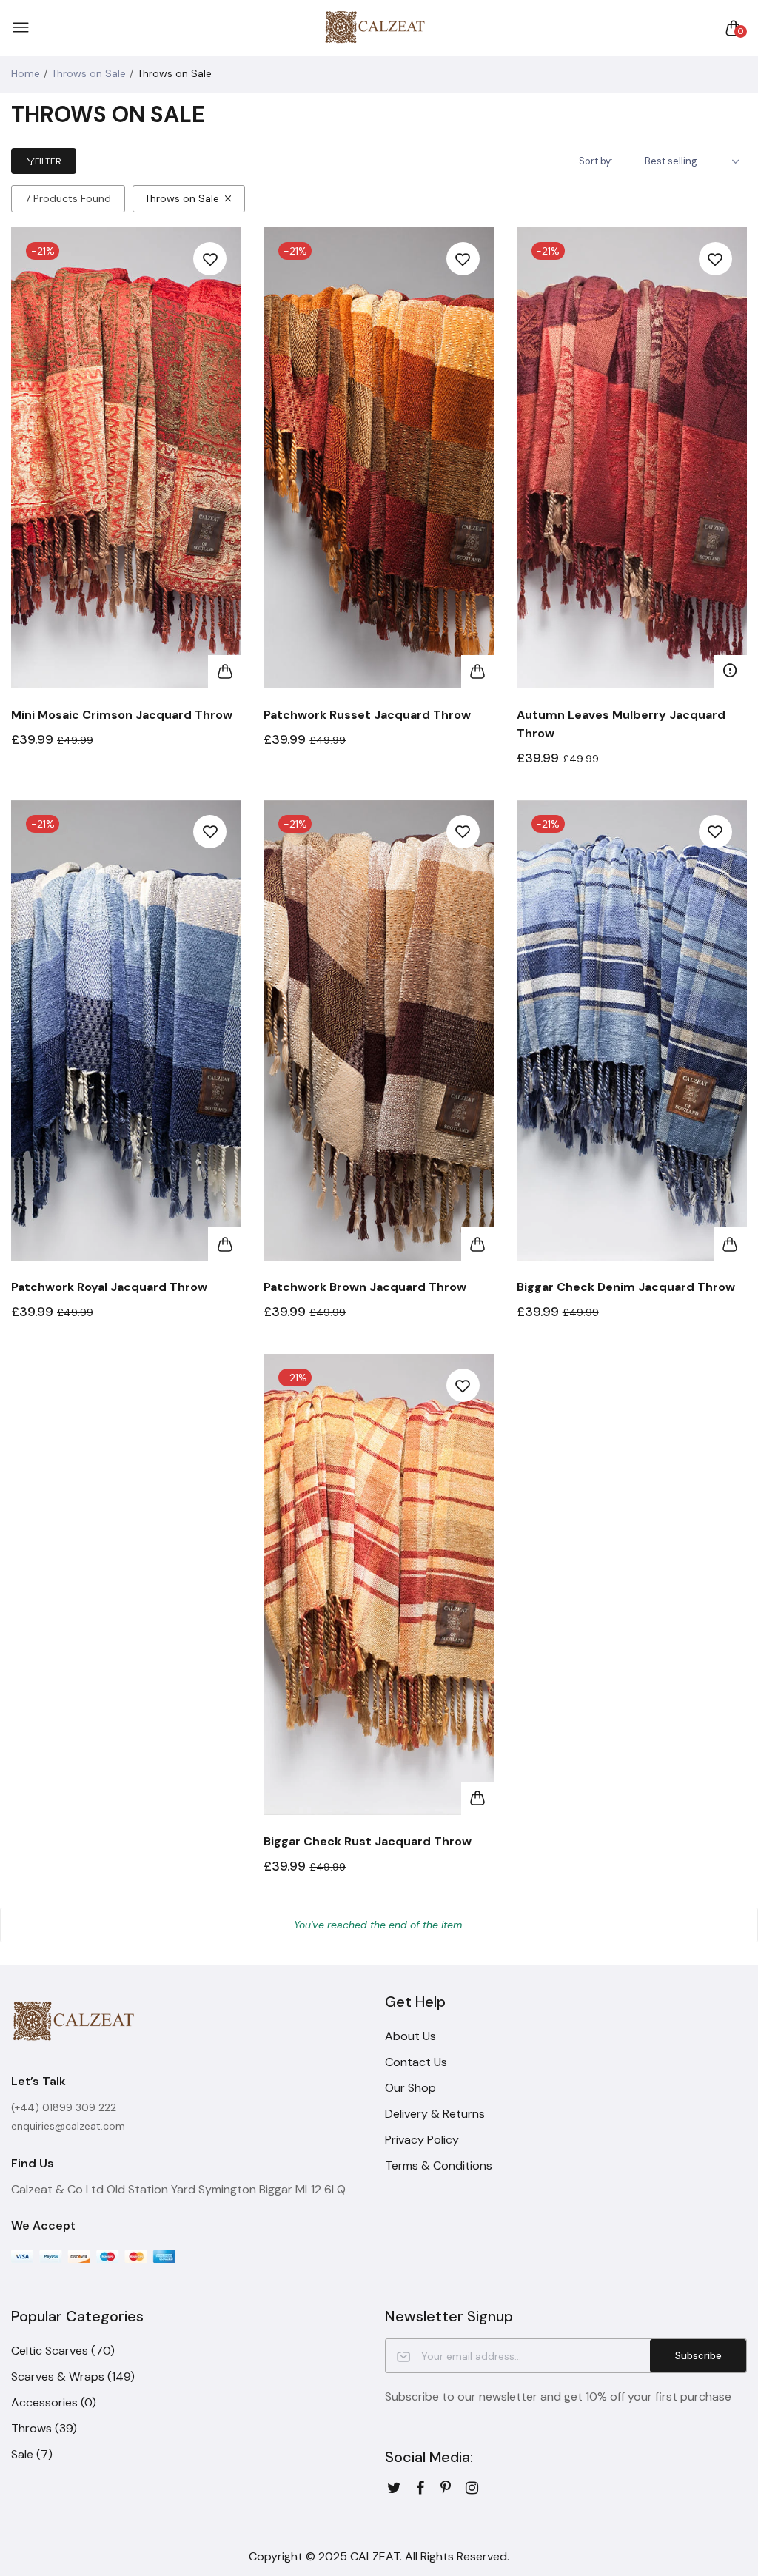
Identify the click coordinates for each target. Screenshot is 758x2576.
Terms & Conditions (439, 2166)
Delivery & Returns (435, 2114)
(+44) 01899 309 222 (64, 2107)
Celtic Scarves (63, 2351)
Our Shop (410, 2088)
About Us (410, 2036)
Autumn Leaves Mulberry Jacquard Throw (621, 724)
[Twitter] (394, 2488)
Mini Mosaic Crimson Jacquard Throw (122, 715)
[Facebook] (420, 2488)
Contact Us (416, 2062)
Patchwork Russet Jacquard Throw (367, 715)
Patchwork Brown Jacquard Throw (365, 1287)
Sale (32, 2454)
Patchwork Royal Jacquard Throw (109, 1287)
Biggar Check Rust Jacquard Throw (368, 1841)
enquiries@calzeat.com (68, 2126)
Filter (48, 161)
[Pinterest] (446, 2488)
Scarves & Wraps (73, 2377)
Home (26, 73)
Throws (44, 2428)
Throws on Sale (88, 73)
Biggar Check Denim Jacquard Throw (626, 1287)
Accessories (54, 2402)
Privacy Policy (422, 2140)
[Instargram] (472, 2488)
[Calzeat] (375, 28)
